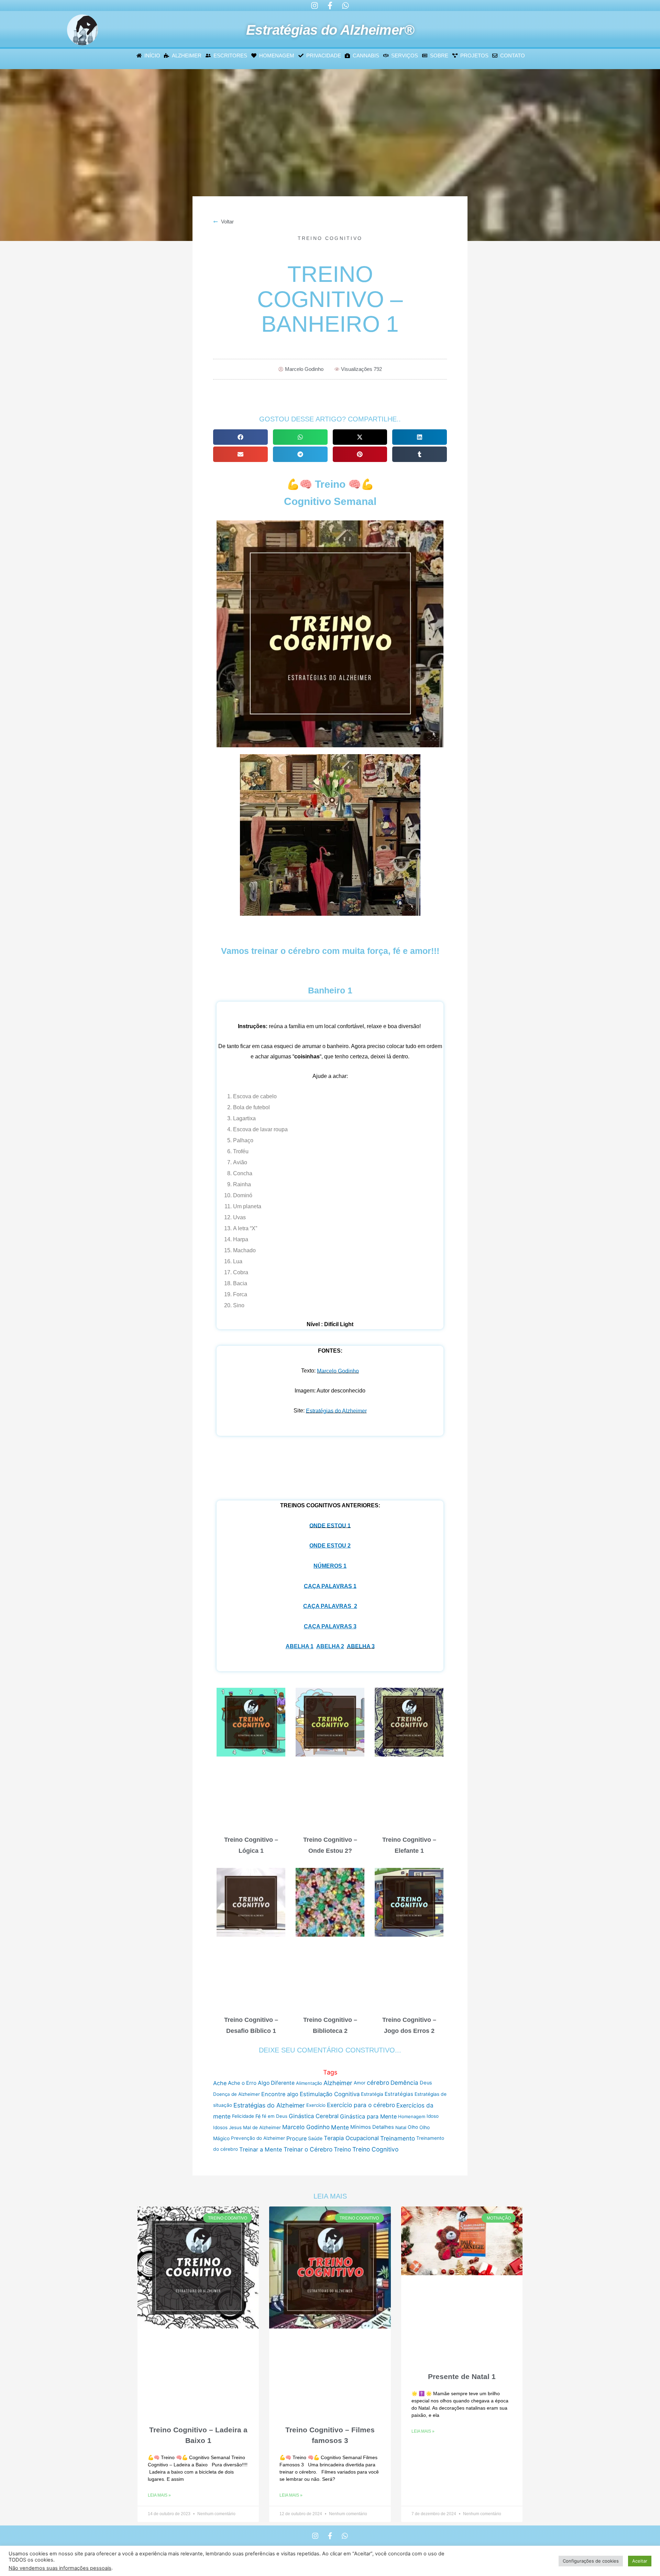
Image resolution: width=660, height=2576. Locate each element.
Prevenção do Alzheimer (258, 2138)
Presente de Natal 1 (462, 2376)
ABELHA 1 (300, 1646)
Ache (220, 2083)
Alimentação (309, 2083)
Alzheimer (338, 2083)
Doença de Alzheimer (236, 2094)
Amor (360, 2083)
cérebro (378, 2083)
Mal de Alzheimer (262, 2127)
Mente (340, 2127)
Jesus (235, 2127)
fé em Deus (275, 2116)
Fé (258, 2116)
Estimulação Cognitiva (330, 2094)
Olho (413, 2127)
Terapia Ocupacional (351, 2138)
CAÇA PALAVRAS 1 (330, 1586)
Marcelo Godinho (338, 1371)
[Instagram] (315, 5)
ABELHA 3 (361, 1646)
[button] (240, 437)
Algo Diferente (276, 2083)
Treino (342, 2149)
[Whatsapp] (345, 5)
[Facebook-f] (330, 5)
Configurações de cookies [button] (591, 2561)
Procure (296, 2138)
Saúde (315, 2138)
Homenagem (412, 2116)
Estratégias (399, 2094)
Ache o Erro (242, 2083)
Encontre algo (280, 2094)
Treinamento (398, 2138)
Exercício (316, 2105)
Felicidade (243, 2116)
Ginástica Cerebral (314, 2116)
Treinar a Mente (261, 2149)
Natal (401, 2127)
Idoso (433, 2116)
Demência (404, 2083)
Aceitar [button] (640, 2561)
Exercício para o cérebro (361, 2105)
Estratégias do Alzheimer (336, 1411)
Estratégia (372, 2094)
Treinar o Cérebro (308, 2149)
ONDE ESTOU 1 (330, 1526)
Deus (426, 2083)
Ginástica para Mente (368, 2116)
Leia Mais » (159, 2495)
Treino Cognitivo (330, 238)
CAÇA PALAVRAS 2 (330, 1606)
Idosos (220, 2127)
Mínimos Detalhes (372, 2127)
